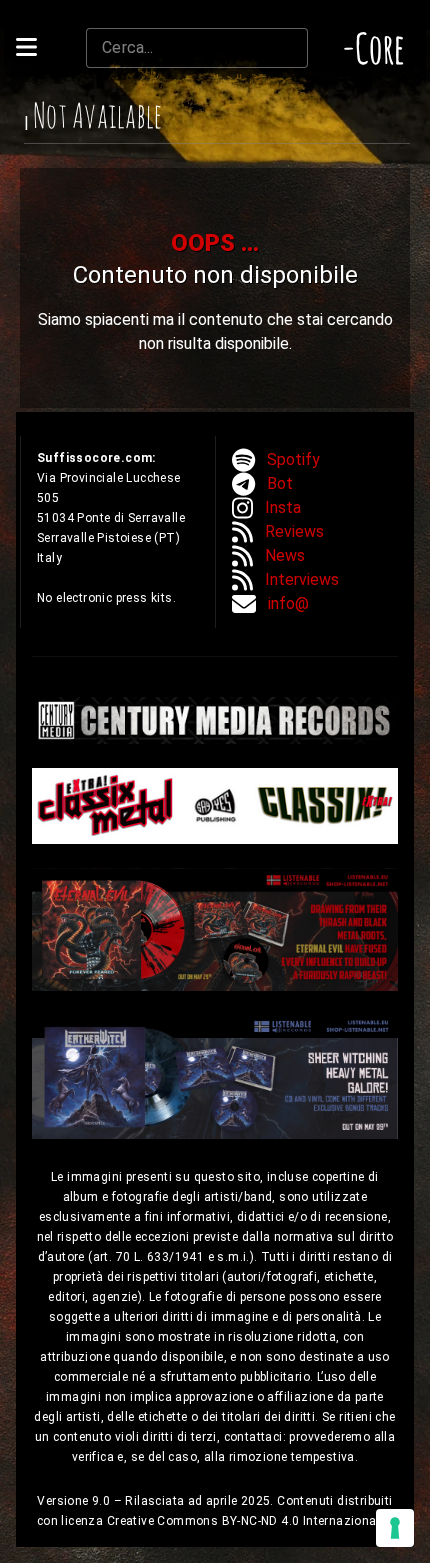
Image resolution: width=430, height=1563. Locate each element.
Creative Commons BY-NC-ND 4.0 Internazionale (248, 1521)
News (285, 555)
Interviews (302, 579)
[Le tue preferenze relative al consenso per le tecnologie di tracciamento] (395, 1528)
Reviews (294, 531)
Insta (283, 507)
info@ (288, 603)
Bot (280, 483)
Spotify (293, 459)
